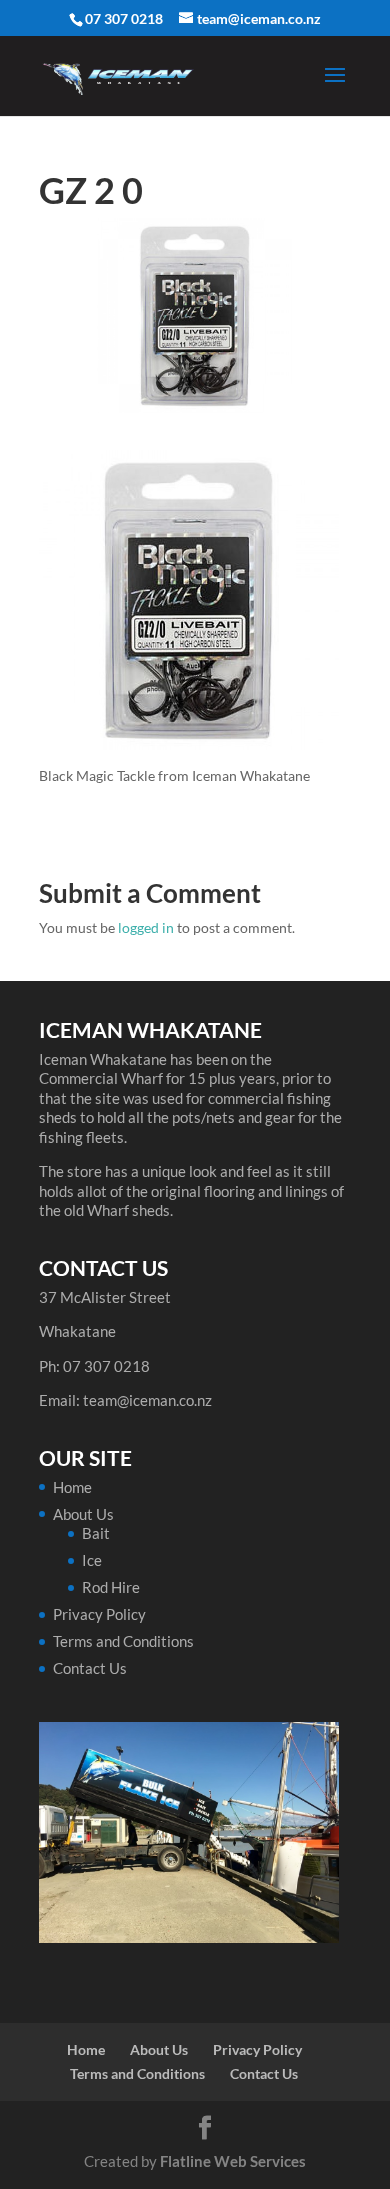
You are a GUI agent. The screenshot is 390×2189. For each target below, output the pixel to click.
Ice (92, 1560)
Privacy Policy (99, 1614)
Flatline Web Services (233, 2161)
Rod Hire (111, 1587)
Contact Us (90, 1668)
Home (72, 1487)
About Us (83, 1514)
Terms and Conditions (123, 1641)
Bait (96, 1533)
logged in (146, 927)
